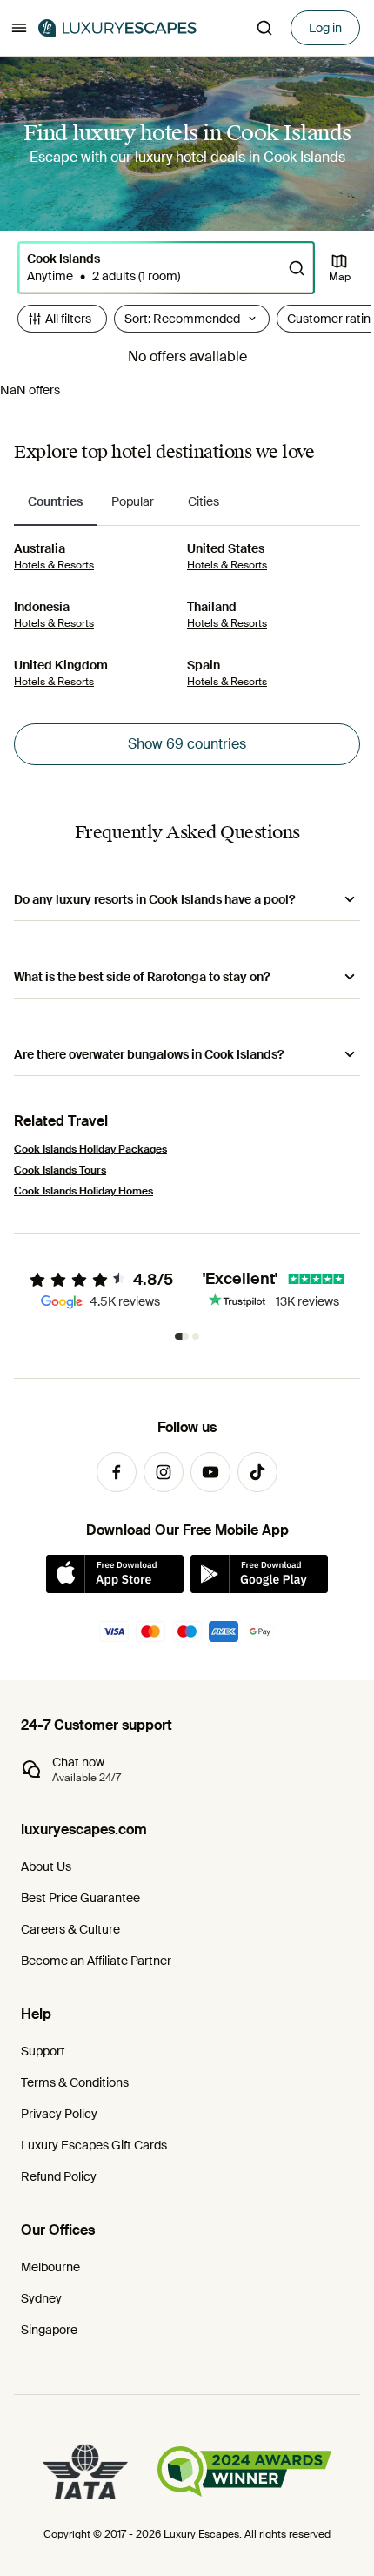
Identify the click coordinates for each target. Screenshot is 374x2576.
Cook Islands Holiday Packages (90, 1149)
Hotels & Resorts (54, 565)
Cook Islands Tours (60, 1170)
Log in (325, 28)
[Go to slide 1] (182, 1336)
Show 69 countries (187, 744)
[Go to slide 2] (196, 1336)
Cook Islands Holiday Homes (83, 1191)
